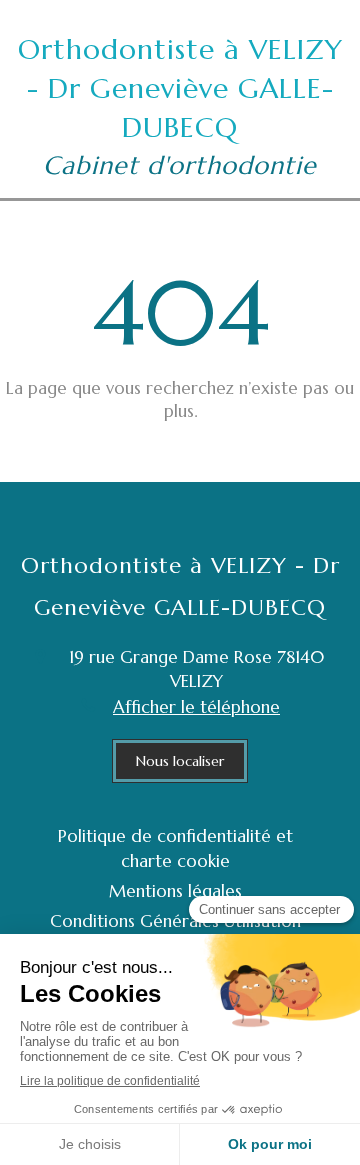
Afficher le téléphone (196, 707)
